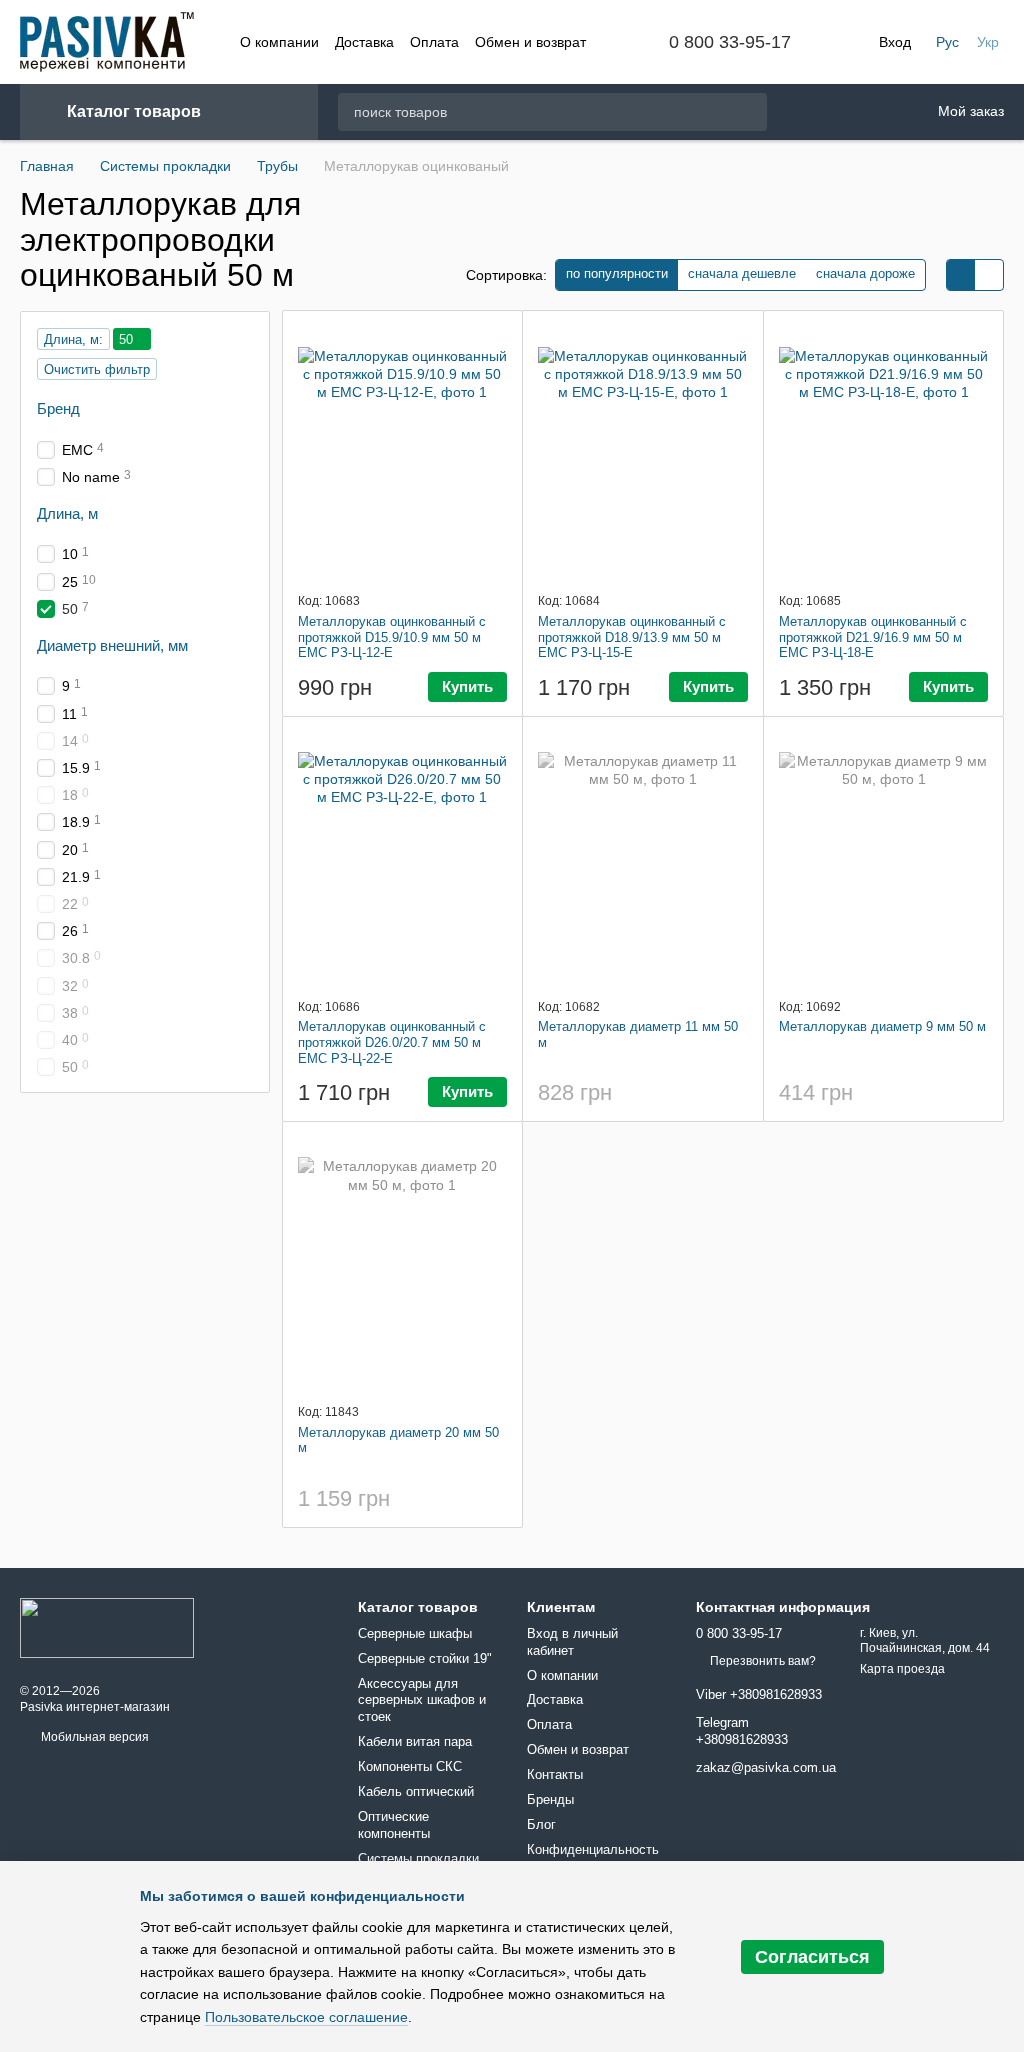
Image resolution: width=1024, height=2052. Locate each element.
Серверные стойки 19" (425, 1658)
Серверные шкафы (415, 1633)
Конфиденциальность (593, 1849)
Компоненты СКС (410, 1766)
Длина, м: (73, 339)
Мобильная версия (93, 1737)
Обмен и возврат (530, 42)
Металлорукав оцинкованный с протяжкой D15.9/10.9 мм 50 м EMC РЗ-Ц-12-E (392, 637)
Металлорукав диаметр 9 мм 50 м (882, 1026)
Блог (541, 1824)
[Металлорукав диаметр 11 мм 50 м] (643, 857)
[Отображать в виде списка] (989, 275)
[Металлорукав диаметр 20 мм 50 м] (403, 1262)
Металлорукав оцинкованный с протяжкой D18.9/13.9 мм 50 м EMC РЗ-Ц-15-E (632, 637)
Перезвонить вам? (763, 1661)
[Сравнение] (859, 112)
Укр (988, 42)
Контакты (555, 1774)
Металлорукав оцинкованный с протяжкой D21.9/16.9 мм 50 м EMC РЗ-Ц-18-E (873, 637)
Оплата (434, 42)
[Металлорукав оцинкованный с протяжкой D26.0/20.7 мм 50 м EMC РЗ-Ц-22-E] (403, 857)
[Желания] (807, 112)
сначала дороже (865, 273)
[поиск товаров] (751, 112)
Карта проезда (902, 1669)
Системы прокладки (418, 1858)
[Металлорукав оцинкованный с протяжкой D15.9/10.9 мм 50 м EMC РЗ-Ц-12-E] (403, 451)
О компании (279, 42)
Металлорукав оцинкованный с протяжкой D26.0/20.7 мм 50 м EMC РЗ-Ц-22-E (392, 1042)
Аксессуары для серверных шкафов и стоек (422, 1700)
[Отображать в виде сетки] (961, 275)
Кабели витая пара (415, 1741)
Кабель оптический (416, 1791)
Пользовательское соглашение (306, 2017)
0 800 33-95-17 (730, 42)
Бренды (550, 1799)
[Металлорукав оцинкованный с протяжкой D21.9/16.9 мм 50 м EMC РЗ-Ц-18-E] (884, 451)
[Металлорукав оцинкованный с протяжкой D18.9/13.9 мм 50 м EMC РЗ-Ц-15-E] (643, 451)
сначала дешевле (742, 273)
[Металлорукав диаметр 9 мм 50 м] (884, 857)
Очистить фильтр (97, 369)
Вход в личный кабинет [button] (572, 1642)
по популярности (617, 273)
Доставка (364, 42)
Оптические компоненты (394, 1825)
